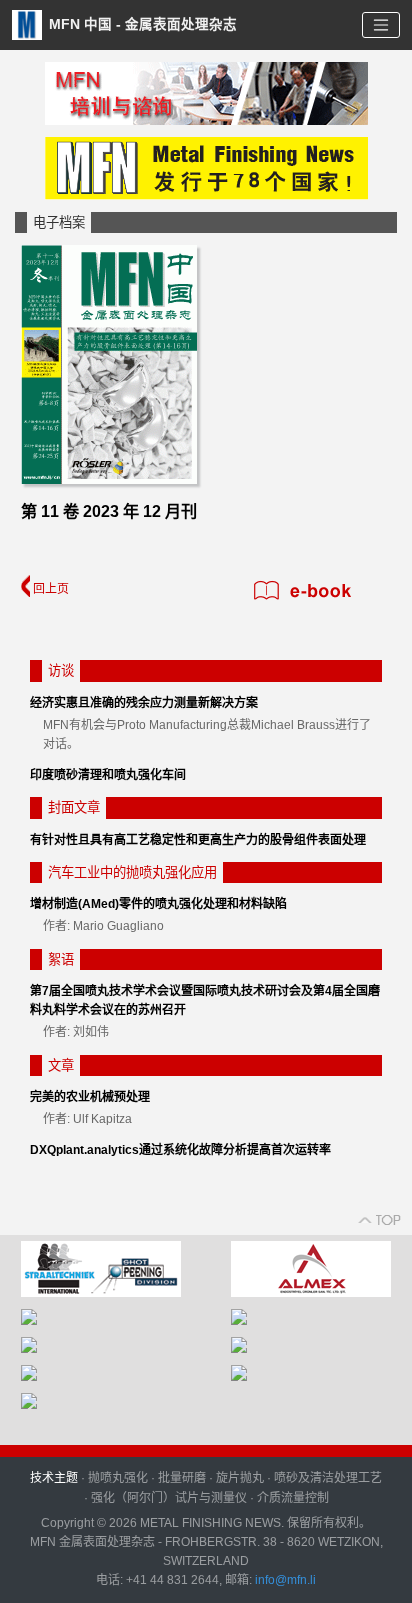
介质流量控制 (293, 1498)
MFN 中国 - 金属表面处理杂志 (141, 23)
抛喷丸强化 (118, 1478)
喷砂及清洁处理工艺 (328, 1478)
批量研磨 (182, 1478)
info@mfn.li (284, 1580)
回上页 (49, 589)
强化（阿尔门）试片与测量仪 (169, 1498)
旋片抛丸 (240, 1478)
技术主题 (54, 1478)
